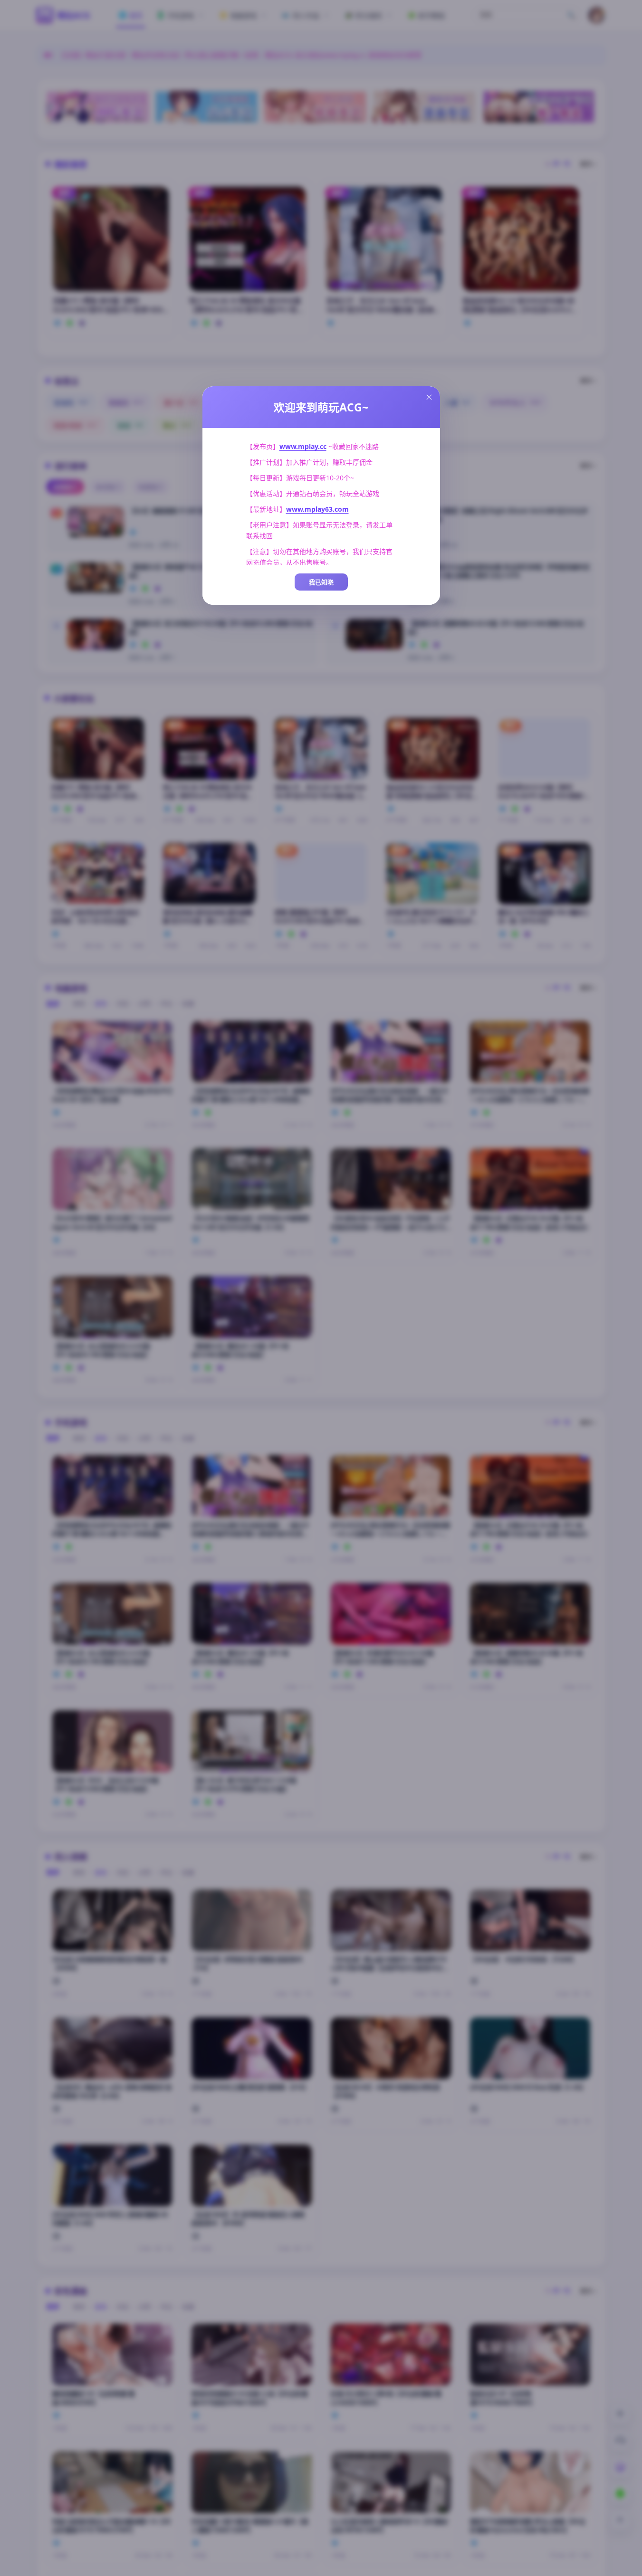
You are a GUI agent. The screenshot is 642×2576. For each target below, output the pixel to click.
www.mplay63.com (317, 509)
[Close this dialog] (429, 397)
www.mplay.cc (303, 446)
